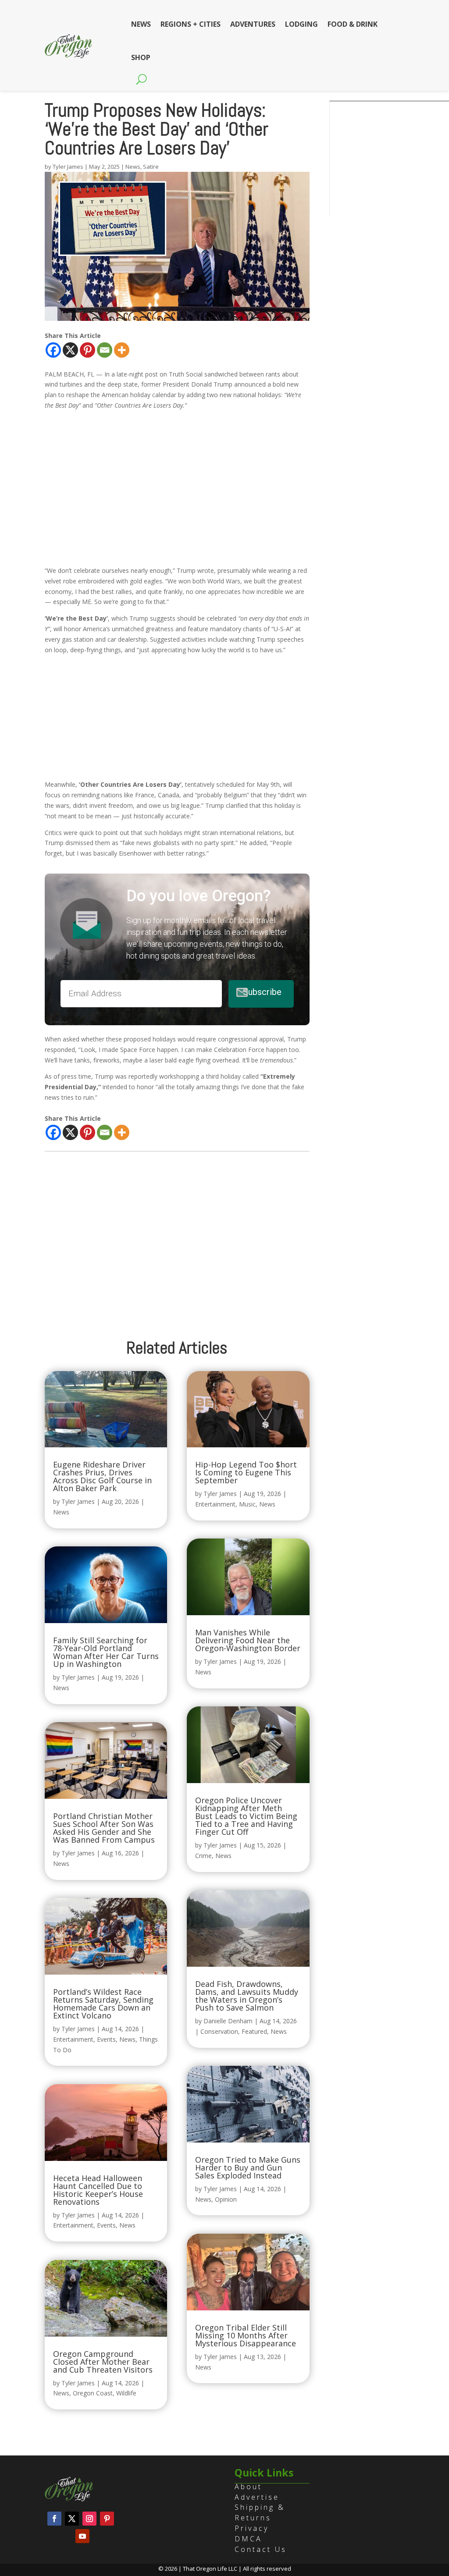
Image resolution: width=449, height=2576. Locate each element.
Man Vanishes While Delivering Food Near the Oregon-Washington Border (248, 1640)
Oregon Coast (93, 2393)
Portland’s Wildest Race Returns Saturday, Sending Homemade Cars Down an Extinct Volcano (103, 2004)
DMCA (248, 2539)
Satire (151, 167)
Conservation (219, 2031)
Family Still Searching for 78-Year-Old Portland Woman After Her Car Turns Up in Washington (106, 1652)
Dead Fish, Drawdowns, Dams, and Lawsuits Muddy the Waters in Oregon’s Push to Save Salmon (247, 1996)
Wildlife (126, 2393)
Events (106, 2039)
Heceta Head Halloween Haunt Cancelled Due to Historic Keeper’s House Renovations (98, 2190)
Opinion (226, 2199)
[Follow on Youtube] (82, 2536)
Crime (203, 1856)
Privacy (252, 2528)
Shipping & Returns (260, 2512)
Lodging (301, 24)
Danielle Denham (228, 2021)
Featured (254, 2031)
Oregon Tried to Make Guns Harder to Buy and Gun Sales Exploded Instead (248, 2167)
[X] (70, 350)
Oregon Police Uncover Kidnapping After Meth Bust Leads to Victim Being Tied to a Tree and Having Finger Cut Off (246, 1816)
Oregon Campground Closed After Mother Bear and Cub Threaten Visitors (103, 2362)
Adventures (253, 24)
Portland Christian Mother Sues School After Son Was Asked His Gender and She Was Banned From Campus (104, 1828)
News (141, 24)
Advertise (257, 2497)
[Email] (105, 350)
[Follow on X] (72, 2519)
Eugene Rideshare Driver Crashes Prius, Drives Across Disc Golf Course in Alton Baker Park (102, 1476)
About (248, 2487)
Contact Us (261, 2549)
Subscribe (261, 992)
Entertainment (73, 2039)
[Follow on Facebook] (54, 2519)
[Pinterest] (87, 350)
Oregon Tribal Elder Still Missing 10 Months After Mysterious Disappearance (246, 2335)
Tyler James (68, 167)
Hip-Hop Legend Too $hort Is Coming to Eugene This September (246, 1472)
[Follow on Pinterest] (107, 2519)
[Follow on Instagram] (89, 2519)
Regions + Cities (191, 24)
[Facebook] (53, 350)
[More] (122, 350)
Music (247, 1504)
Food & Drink (353, 24)
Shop (141, 57)
